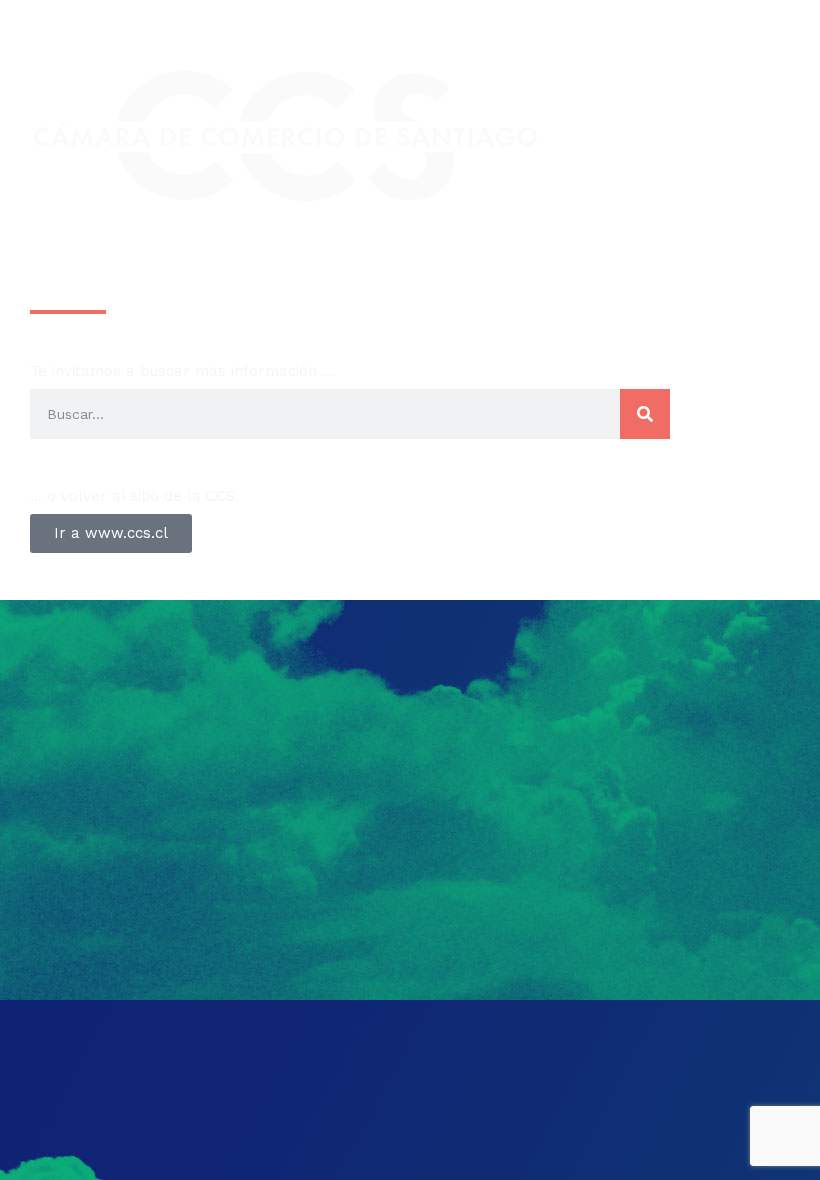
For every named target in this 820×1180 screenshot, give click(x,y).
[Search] (645, 414)
